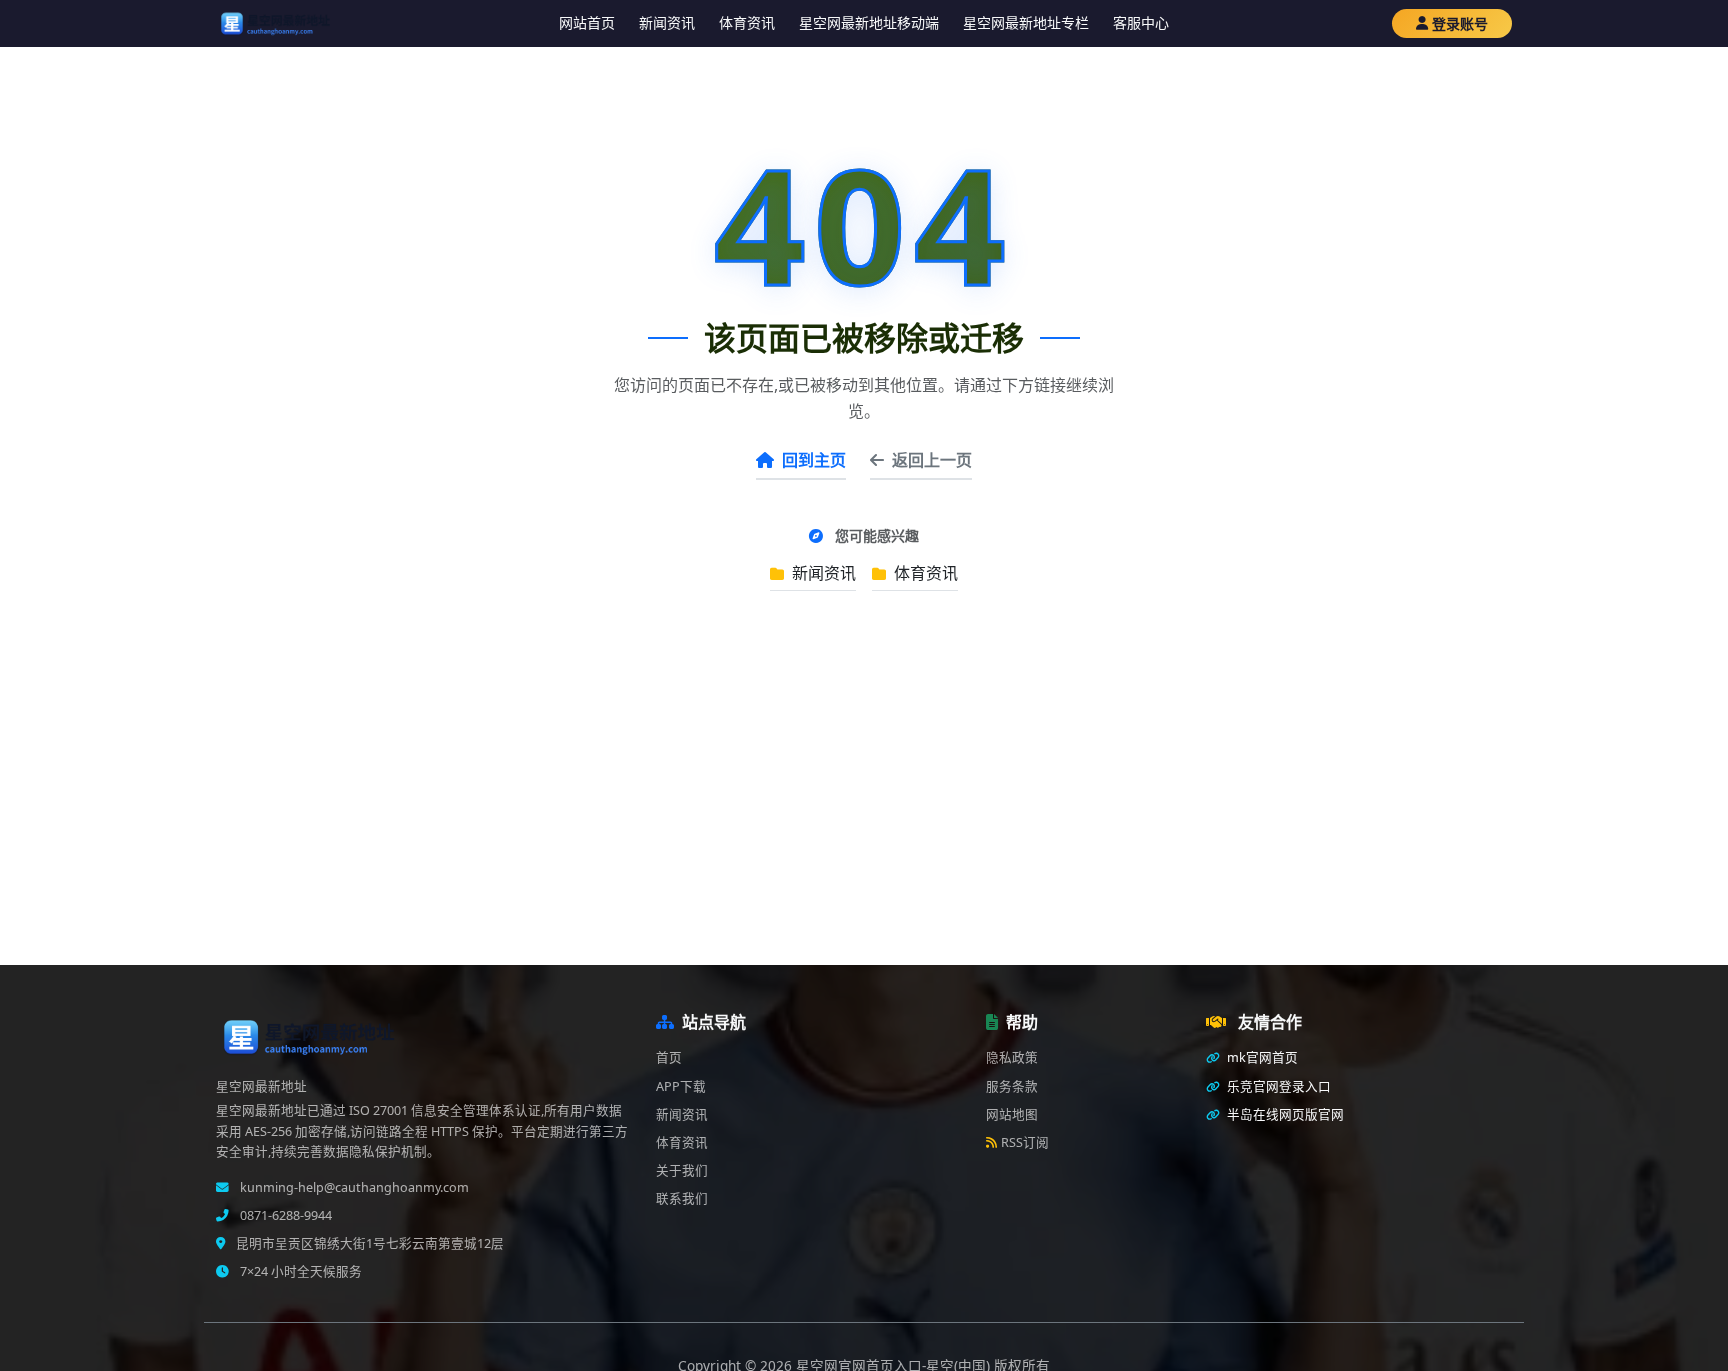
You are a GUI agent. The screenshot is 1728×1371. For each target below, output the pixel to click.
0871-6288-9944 (284, 1215)
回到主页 (814, 460)
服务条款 (1012, 1086)
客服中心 (1141, 22)
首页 (669, 1057)
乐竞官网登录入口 (1277, 1086)
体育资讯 (747, 22)
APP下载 (681, 1086)
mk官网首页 (1261, 1057)
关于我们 (682, 1170)
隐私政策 (1012, 1057)
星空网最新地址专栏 (1026, 22)
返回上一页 (932, 460)
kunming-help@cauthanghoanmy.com (353, 1187)
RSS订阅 (1025, 1142)
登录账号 (1460, 23)
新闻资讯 (667, 22)
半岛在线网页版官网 (1284, 1114)
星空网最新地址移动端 (869, 22)
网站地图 (1012, 1114)
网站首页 (587, 22)
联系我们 (682, 1198)
